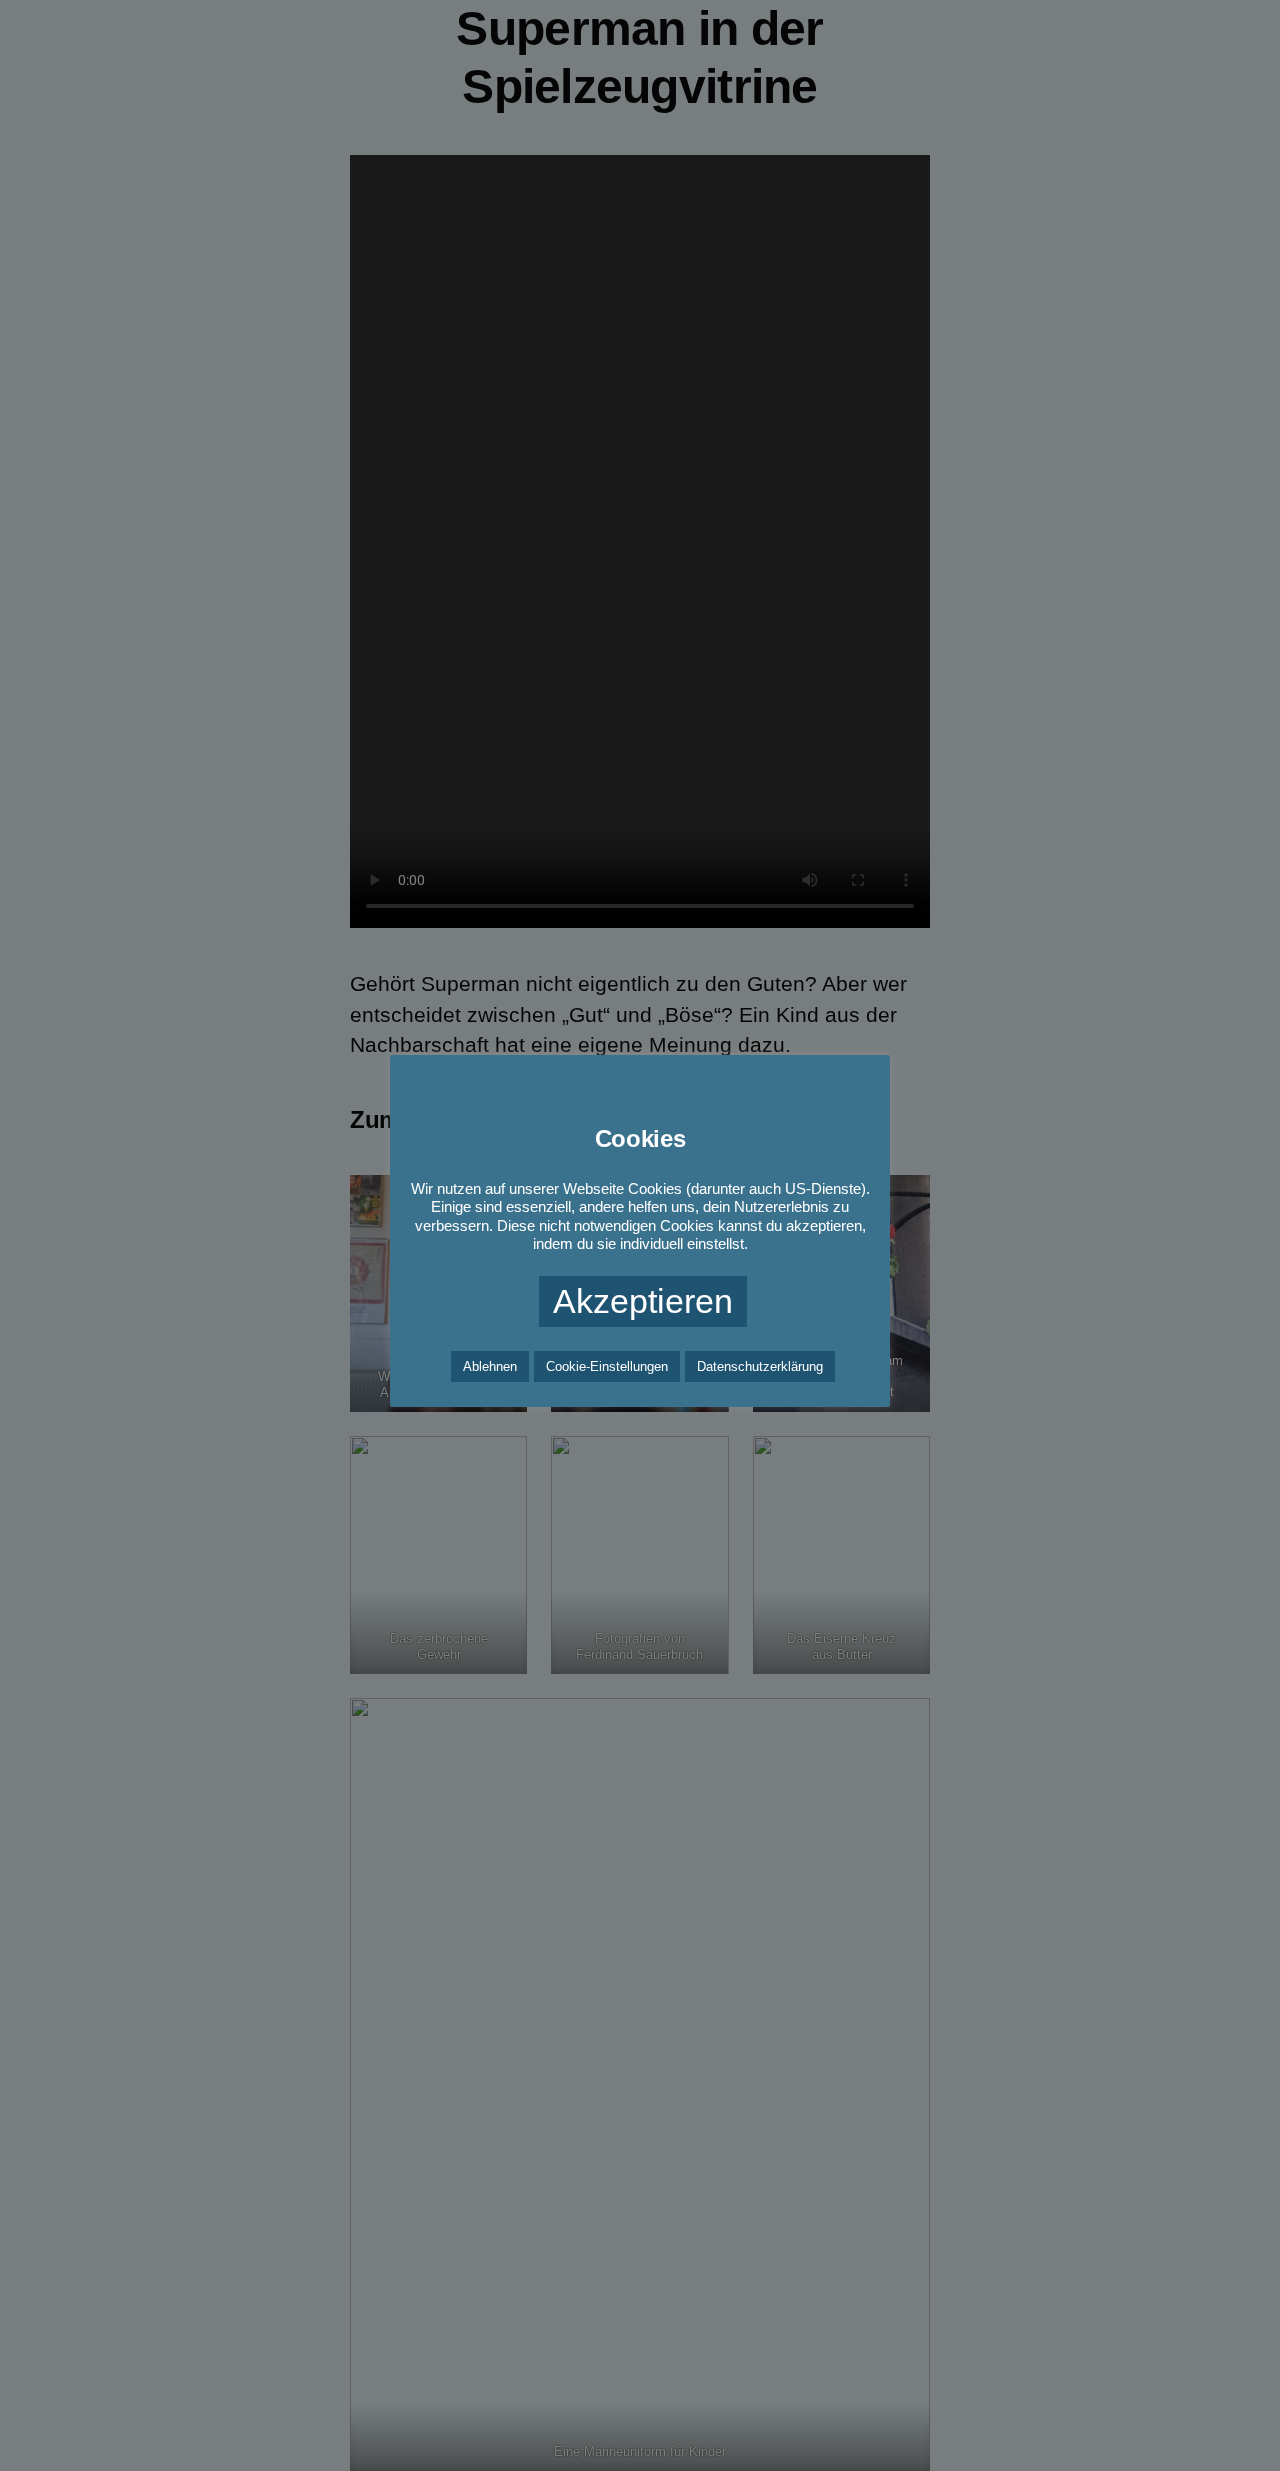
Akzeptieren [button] (643, 1301)
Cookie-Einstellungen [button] (607, 1366)
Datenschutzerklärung (760, 1366)
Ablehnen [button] (490, 1366)
